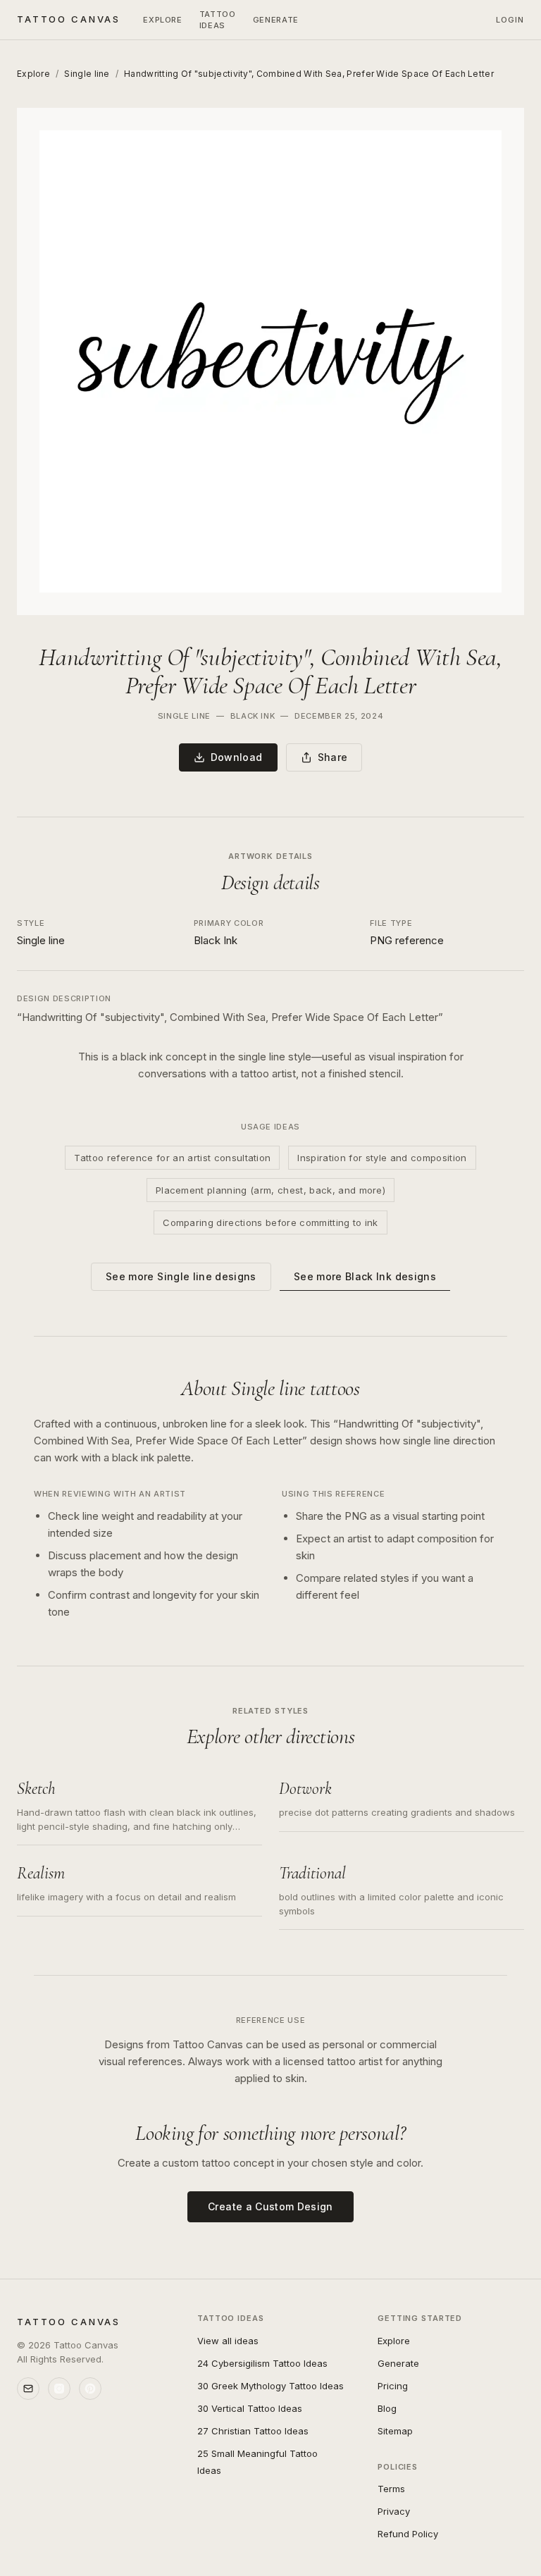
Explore (163, 20)
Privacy (394, 2511)
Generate (398, 2363)
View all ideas (228, 2341)
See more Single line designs (181, 1276)
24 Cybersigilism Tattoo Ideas (262, 2363)
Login (510, 20)
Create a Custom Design (270, 2206)
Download (237, 757)
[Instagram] (59, 2389)
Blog (387, 2408)
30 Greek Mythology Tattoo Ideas (270, 2386)
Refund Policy (408, 2534)
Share (333, 757)
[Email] (28, 2389)
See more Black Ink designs (365, 1276)
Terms (391, 2489)
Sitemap (395, 2431)
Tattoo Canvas (69, 19)
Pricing (393, 2386)
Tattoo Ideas (218, 20)
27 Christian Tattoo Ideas (253, 2431)
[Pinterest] (90, 2389)
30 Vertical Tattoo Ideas (250, 2408)
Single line (87, 74)
